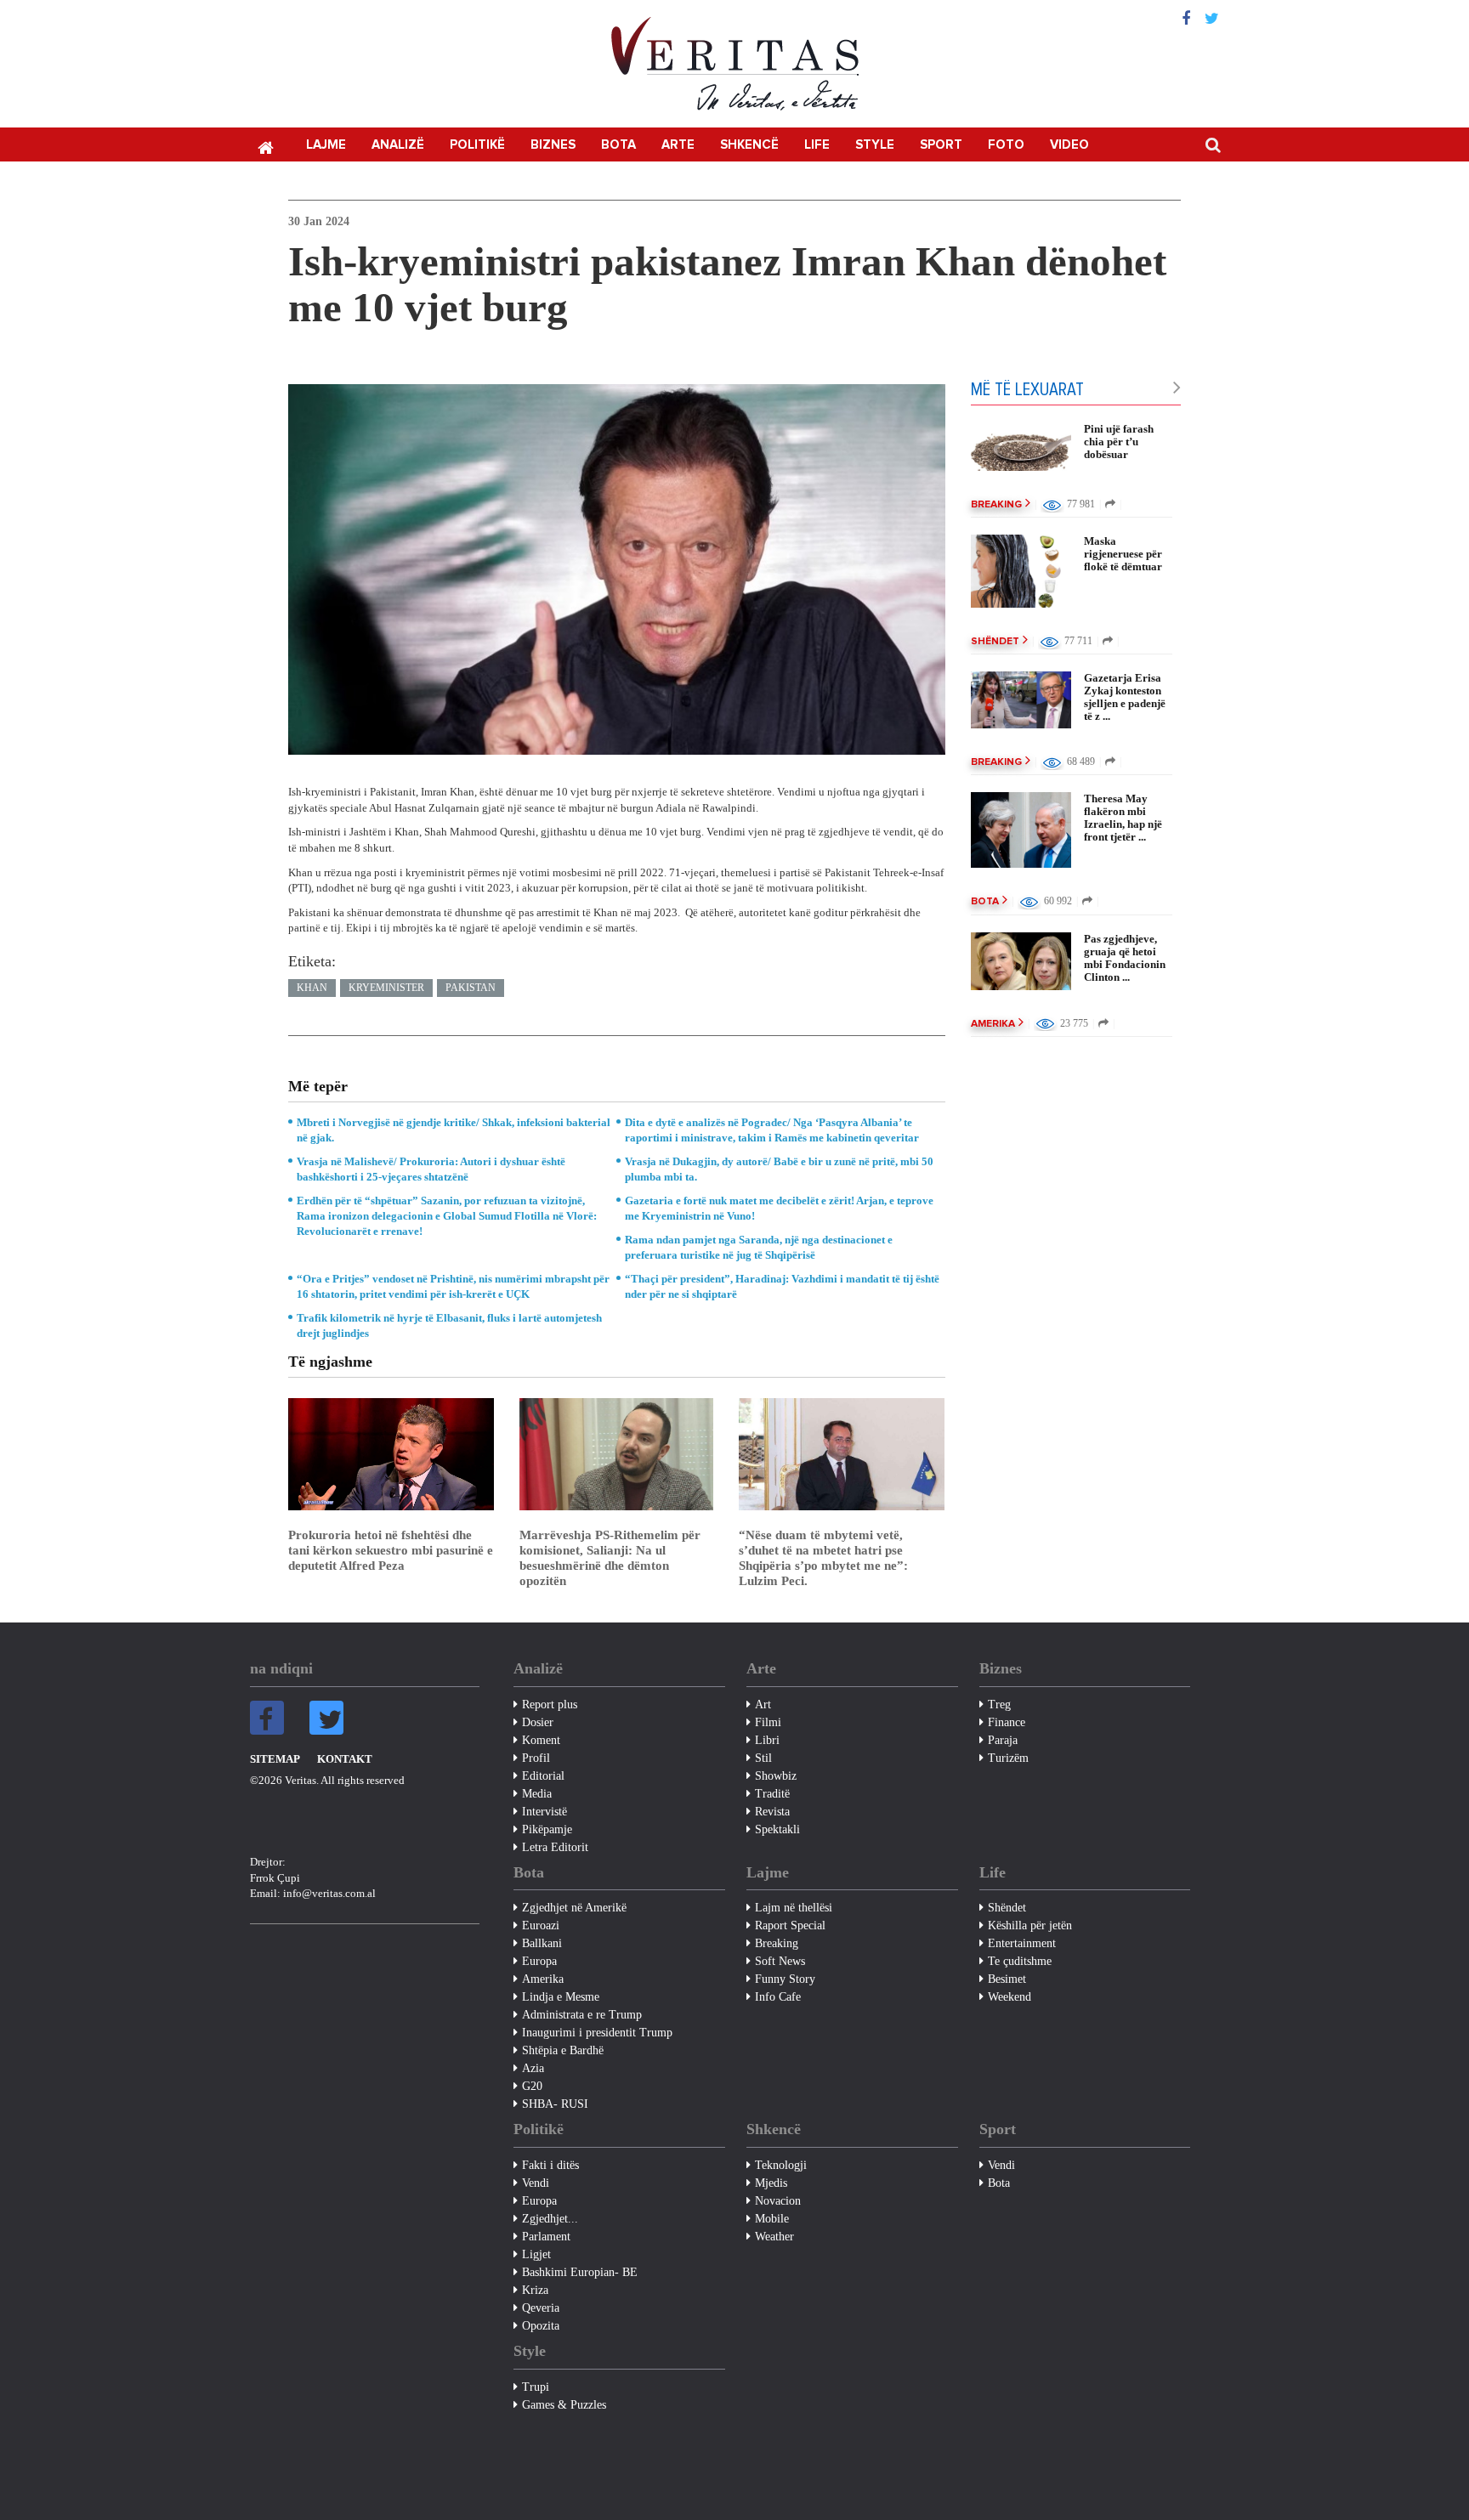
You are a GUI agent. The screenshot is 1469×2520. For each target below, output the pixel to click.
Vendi (536, 2183)
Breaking (996, 505)
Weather (774, 2237)
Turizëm (1008, 1758)
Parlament (546, 2237)
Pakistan (471, 988)
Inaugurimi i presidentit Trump (597, 2033)
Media (537, 1794)
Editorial (543, 1776)
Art (763, 1705)
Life (817, 145)
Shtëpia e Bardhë (563, 2050)
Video (1069, 145)
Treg (999, 1705)
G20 (532, 2086)
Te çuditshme (1020, 1961)
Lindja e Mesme (561, 1997)
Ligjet (536, 2254)
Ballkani (542, 1943)
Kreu (265, 146)
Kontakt (345, 1759)
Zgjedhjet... (550, 2219)
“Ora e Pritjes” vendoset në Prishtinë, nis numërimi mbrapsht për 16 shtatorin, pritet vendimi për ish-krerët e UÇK (453, 1286)
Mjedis (771, 2183)
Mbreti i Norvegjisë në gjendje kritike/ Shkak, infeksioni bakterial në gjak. (454, 1130)
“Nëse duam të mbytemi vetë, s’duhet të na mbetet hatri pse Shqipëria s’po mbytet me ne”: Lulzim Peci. (823, 1558)
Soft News (780, 1961)
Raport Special (790, 1925)
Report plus (550, 1705)
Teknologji (781, 2165)
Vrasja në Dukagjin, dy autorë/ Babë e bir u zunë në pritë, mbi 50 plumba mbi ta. (779, 1169)
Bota (618, 145)
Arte (678, 145)
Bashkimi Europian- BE (580, 2272)
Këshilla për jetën (1030, 1925)
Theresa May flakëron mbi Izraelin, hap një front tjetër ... (1123, 818)
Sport (941, 145)
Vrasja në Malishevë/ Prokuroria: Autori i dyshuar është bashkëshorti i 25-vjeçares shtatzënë (431, 1169)
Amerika (993, 1024)
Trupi (536, 2387)
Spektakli (777, 1829)
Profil (536, 1758)
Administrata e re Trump (582, 2015)
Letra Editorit (555, 1847)
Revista (772, 1812)
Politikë (477, 145)
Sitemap (275, 1759)
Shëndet (995, 642)
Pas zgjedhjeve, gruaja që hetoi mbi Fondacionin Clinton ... (1125, 958)
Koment (541, 1740)
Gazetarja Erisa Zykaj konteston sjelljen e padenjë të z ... (1125, 697)
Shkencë (749, 145)
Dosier (538, 1722)
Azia (533, 2068)
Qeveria (541, 2308)
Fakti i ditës (550, 2165)
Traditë (772, 1794)
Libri (767, 1740)
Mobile (772, 2219)
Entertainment (1022, 1943)
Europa (539, 1961)
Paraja (1003, 1740)
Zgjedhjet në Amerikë (574, 1908)
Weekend (1010, 1997)
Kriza (535, 2290)
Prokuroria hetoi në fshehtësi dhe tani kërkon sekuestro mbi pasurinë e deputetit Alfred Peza (391, 1550)
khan (312, 988)
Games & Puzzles (564, 2405)
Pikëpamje (547, 1829)
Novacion (778, 2201)
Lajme (326, 145)
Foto (1006, 145)
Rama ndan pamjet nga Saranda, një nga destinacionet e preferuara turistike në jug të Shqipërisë (759, 1247)
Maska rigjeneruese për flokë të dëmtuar (1123, 554)
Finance (1007, 1722)
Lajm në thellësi (794, 1908)
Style (875, 145)
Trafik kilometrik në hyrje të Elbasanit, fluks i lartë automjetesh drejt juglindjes (449, 1325)
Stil (763, 1758)
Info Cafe (778, 1997)
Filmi (768, 1722)
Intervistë (544, 1812)
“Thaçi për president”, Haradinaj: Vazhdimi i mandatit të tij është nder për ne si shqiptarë (782, 1286)
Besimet (1007, 1979)
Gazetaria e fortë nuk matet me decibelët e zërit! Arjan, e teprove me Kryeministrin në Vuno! (779, 1208)
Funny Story (785, 1979)
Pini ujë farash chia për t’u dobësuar (1119, 442)
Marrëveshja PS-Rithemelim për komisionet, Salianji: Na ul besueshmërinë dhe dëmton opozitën (610, 1558)
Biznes (553, 145)
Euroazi (541, 1925)
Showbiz (776, 1776)
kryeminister (386, 988)
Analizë (398, 145)
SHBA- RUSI (555, 2104)
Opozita (541, 2326)
